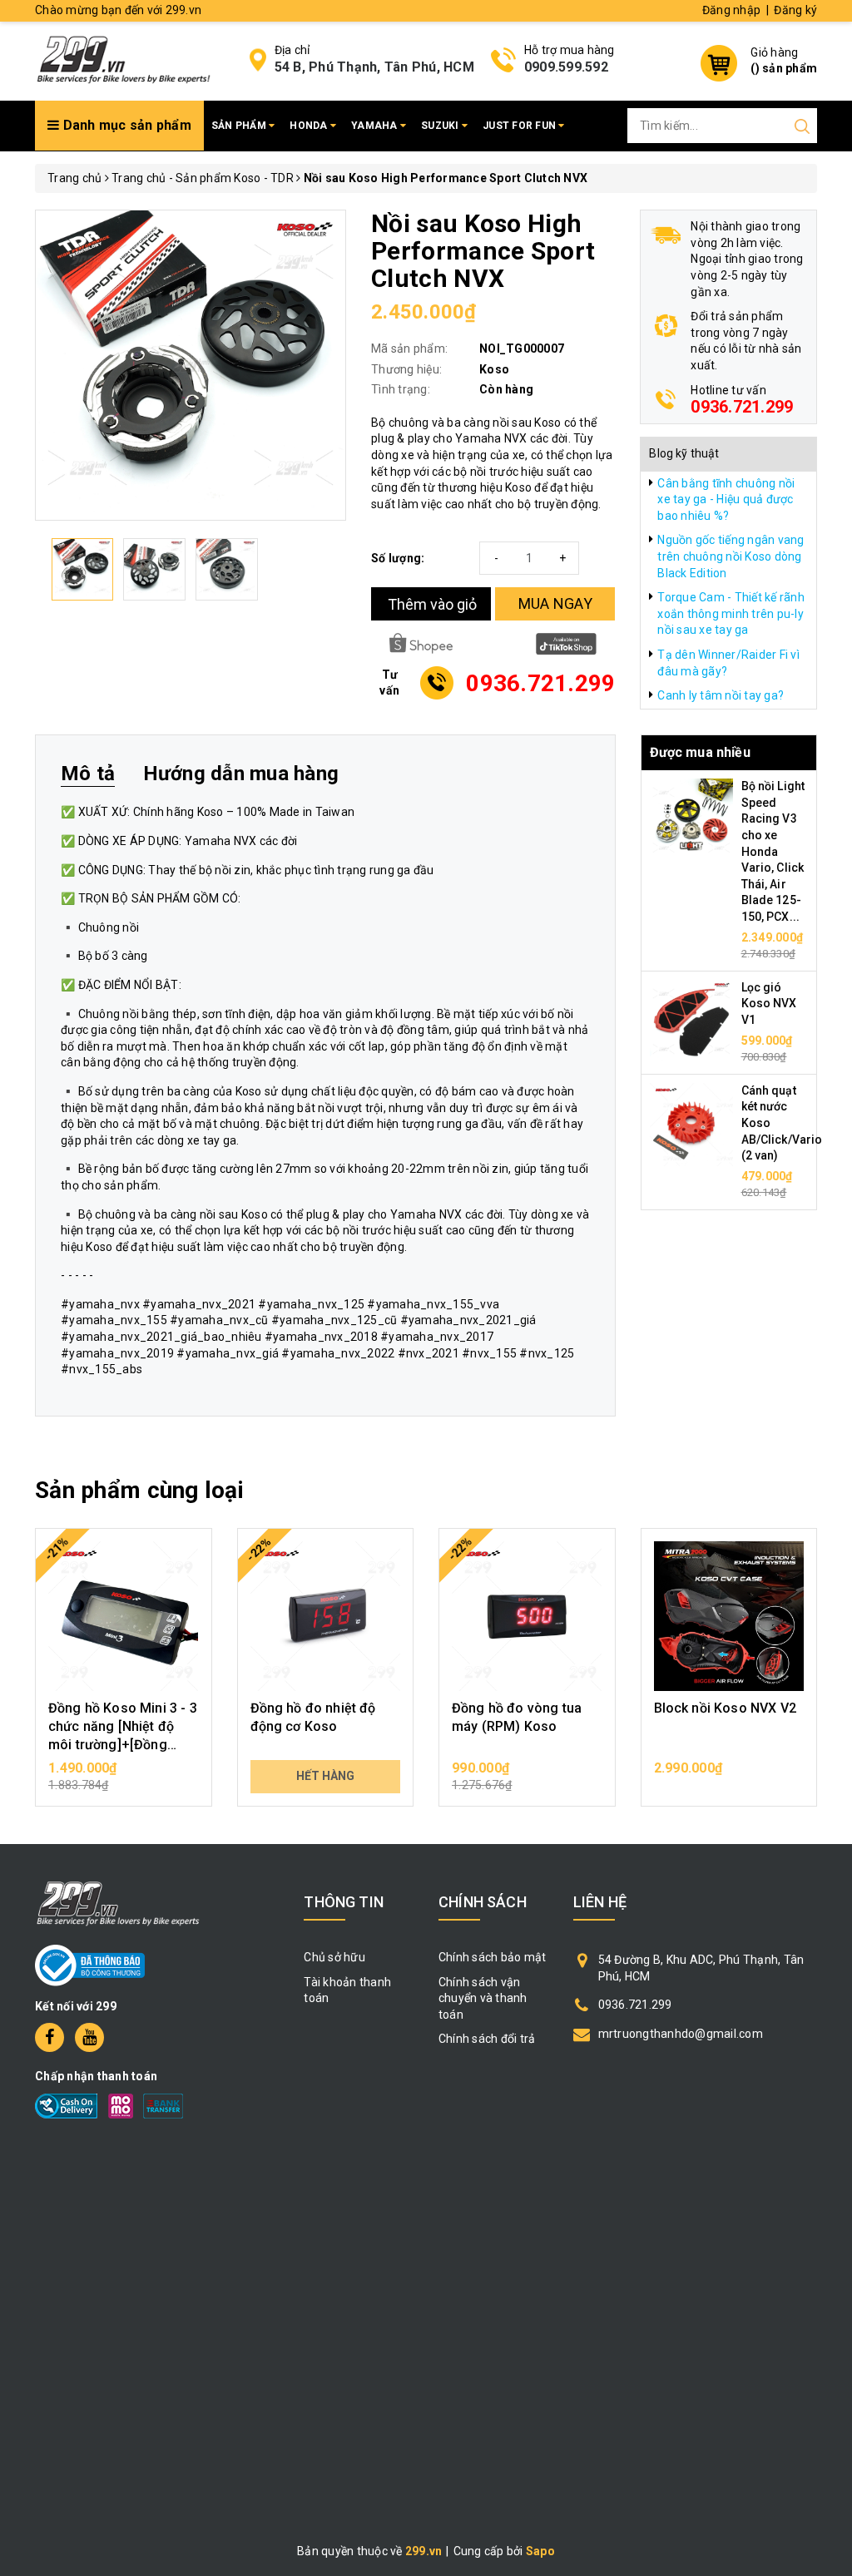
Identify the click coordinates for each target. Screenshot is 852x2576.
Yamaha (376, 126)
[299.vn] (123, 59)
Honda (310, 126)
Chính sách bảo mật (493, 1957)
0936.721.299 (742, 407)
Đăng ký (795, 10)
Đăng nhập (731, 10)
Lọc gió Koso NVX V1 (769, 1004)
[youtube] (89, 2037)
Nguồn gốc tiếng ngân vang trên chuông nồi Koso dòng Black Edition (731, 556)
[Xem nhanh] (124, 1616)
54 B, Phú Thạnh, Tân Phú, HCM (374, 67)
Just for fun (520, 126)
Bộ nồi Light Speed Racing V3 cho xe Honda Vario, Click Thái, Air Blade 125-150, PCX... (773, 851)
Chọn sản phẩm (123, 1776)
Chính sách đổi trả (487, 2039)
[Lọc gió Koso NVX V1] (691, 1020)
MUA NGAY (555, 603)
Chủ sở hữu (334, 1957)
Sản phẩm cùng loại (139, 1490)
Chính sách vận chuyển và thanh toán (483, 1998)
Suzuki (441, 126)
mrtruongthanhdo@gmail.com (681, 2034)
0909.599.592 (566, 67)
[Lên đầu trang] (827, 1791)
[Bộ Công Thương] (90, 1964)
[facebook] (50, 2037)
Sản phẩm (240, 126)
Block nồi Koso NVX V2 (725, 1708)
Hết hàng (325, 1776)
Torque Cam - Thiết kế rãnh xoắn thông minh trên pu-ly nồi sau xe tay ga (731, 613)
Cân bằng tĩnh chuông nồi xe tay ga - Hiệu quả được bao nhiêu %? (726, 499)
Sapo (540, 2551)
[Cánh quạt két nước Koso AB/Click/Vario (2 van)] (691, 1123)
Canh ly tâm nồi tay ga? (721, 695)
